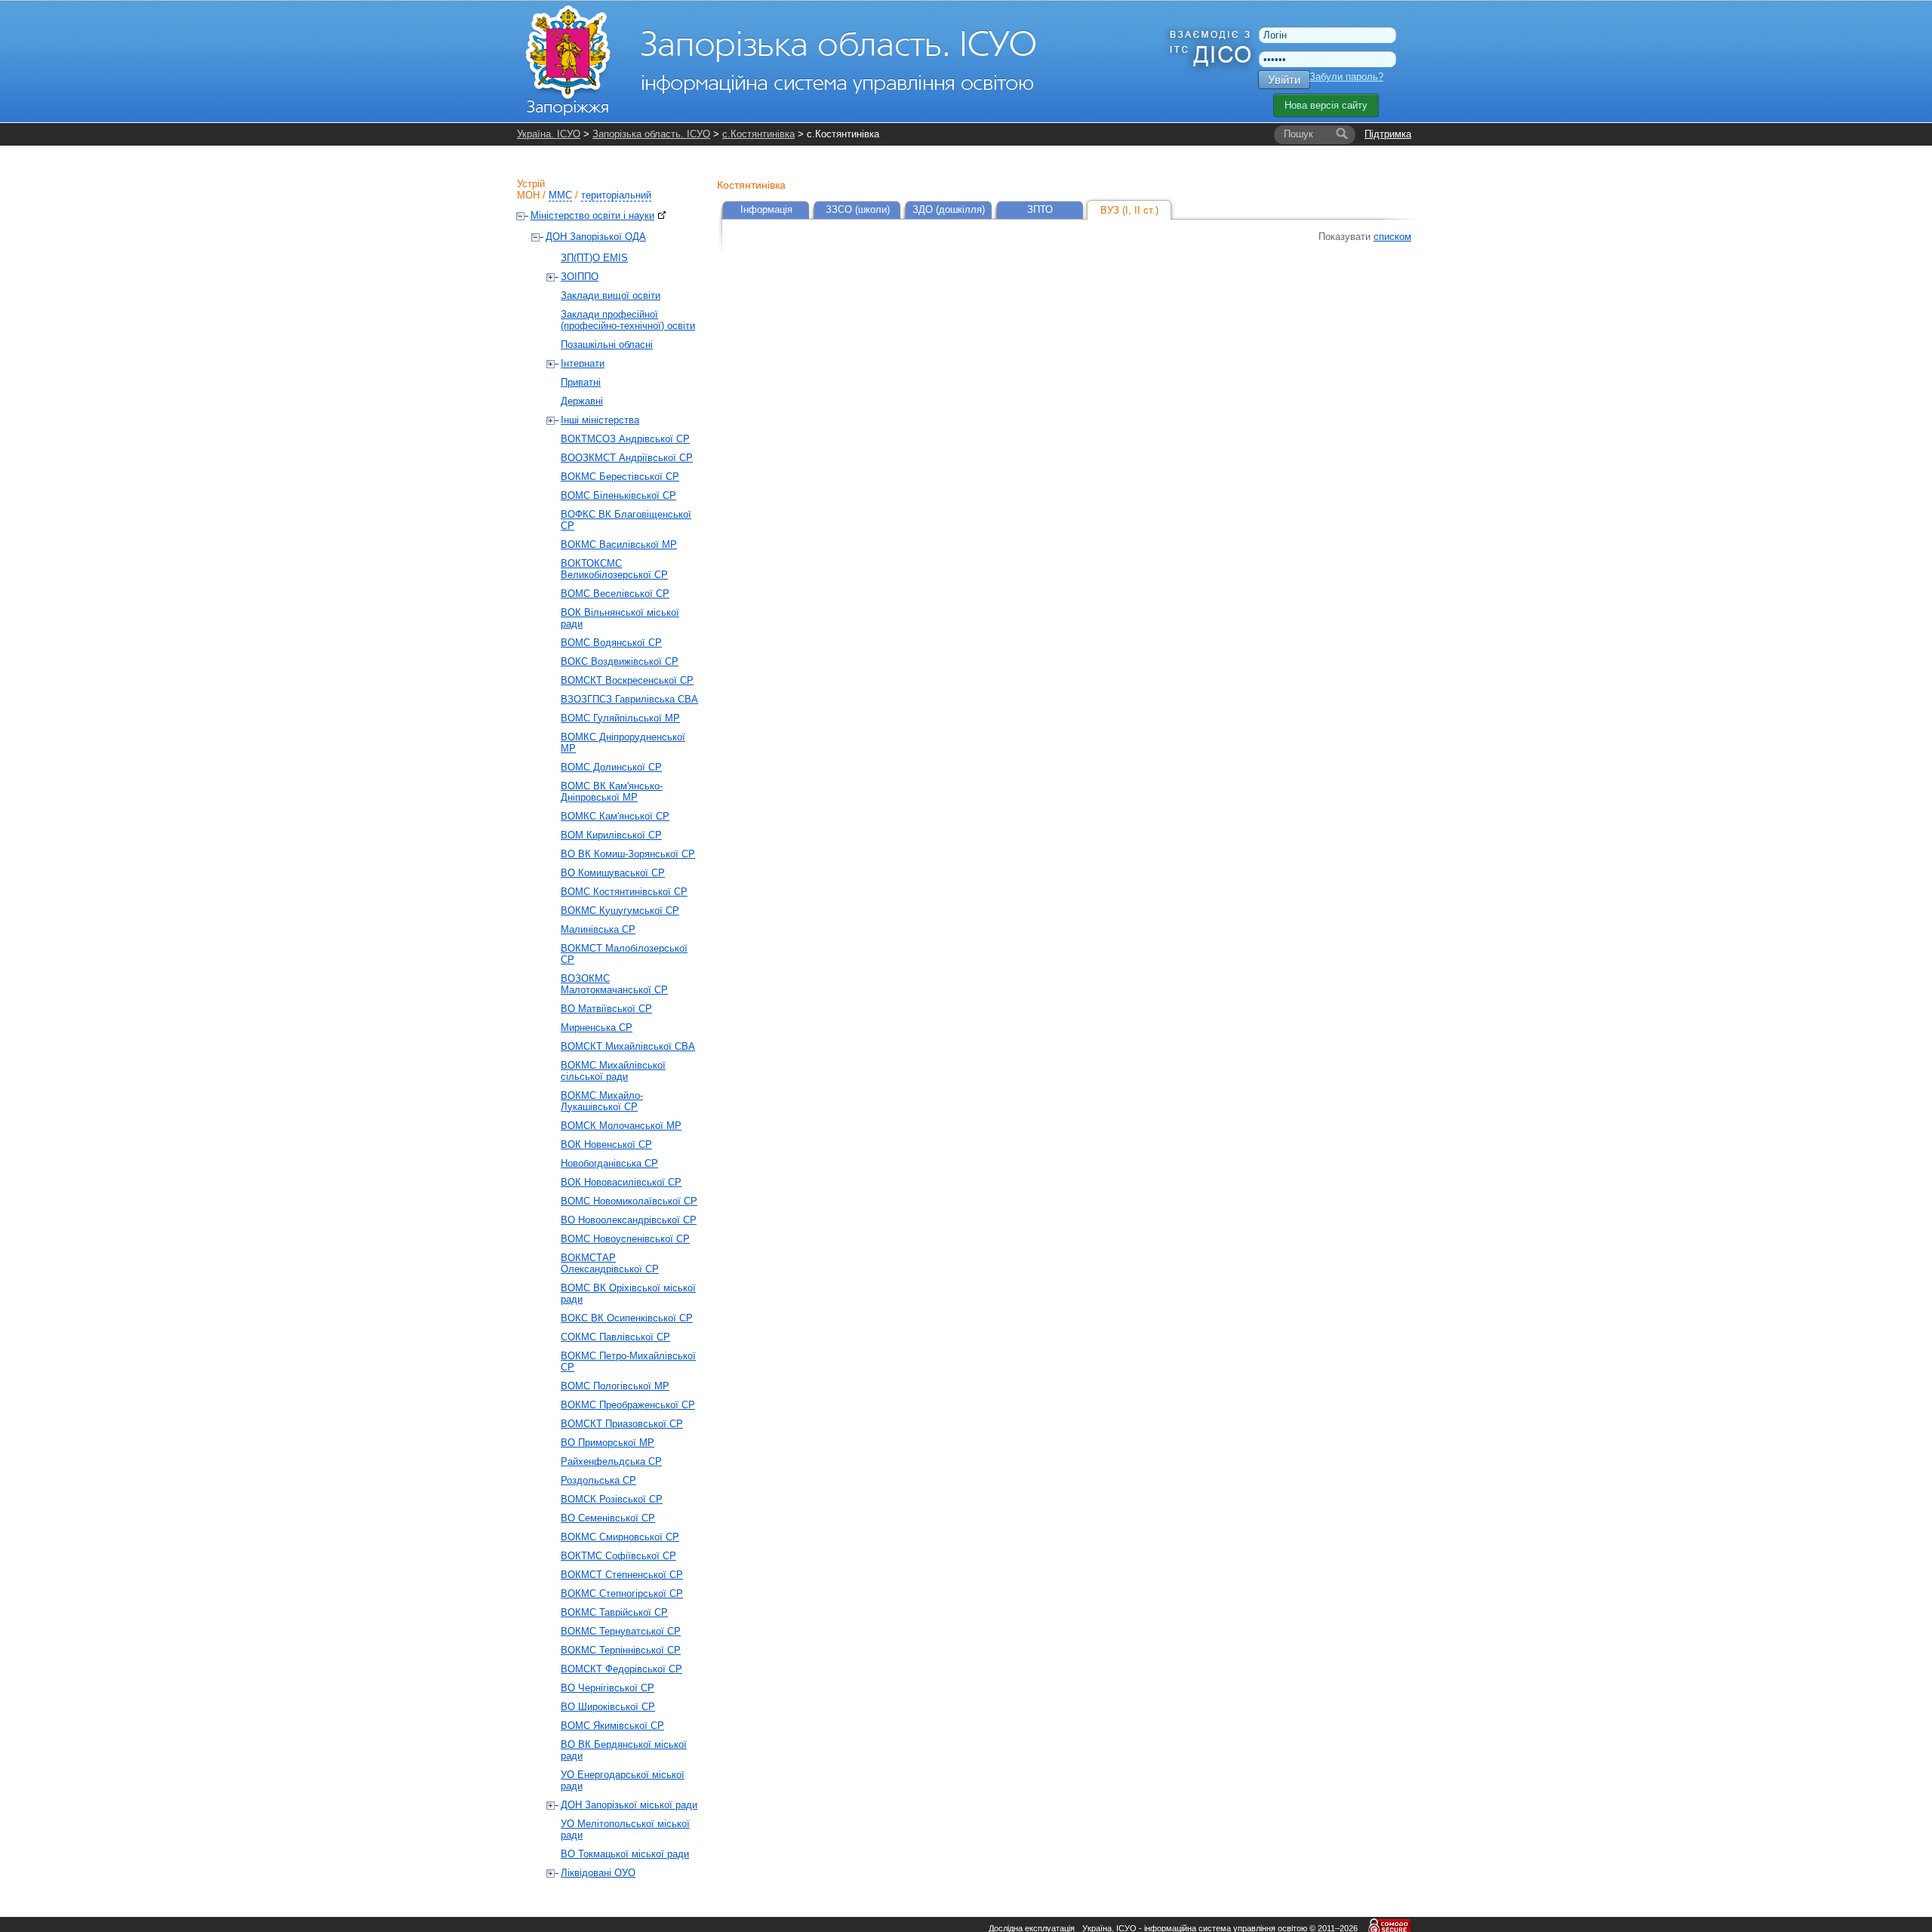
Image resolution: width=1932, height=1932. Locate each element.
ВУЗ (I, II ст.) (1129, 210)
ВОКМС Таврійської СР (614, 1612)
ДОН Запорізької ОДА (596, 237)
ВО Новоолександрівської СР (629, 1220)
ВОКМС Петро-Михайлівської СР (628, 1361)
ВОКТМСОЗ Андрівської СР (625, 439)
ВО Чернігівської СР (608, 1688)
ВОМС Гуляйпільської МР (620, 718)
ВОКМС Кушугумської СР (620, 911)
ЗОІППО (580, 277)
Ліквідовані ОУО (598, 1873)
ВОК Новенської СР (606, 1144)
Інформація (766, 209)
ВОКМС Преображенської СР (628, 1405)
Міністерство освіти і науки (592, 215)
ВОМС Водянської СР (611, 643)
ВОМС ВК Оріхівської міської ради (628, 1294)
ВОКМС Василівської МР (619, 545)
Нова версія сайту (1326, 105)
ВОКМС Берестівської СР (620, 477)
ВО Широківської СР (608, 1707)
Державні (582, 401)
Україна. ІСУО (549, 134)
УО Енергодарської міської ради (623, 1780)
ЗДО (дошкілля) (949, 209)
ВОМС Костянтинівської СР (624, 892)
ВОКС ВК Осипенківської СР (627, 1318)
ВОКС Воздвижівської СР (620, 661)
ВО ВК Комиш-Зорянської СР (628, 854)
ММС (560, 195)
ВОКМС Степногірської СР (622, 1594)
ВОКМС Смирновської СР (620, 1537)
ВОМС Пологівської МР (615, 1386)
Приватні (581, 382)
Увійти (1284, 80)
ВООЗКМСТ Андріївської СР (627, 458)
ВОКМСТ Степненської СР (622, 1575)
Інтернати (583, 363)
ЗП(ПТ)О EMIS (594, 258)
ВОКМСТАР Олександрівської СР (610, 1263)
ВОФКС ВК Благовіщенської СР (626, 520)
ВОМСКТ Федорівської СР (621, 1669)
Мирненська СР (597, 1028)
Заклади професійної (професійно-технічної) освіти (628, 320)
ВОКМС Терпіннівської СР (621, 1650)
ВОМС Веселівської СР (615, 594)
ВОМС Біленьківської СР (618, 495)
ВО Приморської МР (608, 1443)
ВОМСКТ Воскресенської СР (627, 680)
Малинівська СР (598, 929)
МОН (528, 195)
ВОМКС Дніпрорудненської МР (623, 743)
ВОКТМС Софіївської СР (618, 1556)
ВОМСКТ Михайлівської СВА (628, 1046)
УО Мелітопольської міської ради (625, 1829)
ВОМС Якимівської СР (612, 1726)
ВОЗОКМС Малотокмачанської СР (614, 984)
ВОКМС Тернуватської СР (621, 1631)
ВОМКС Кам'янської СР (615, 816)
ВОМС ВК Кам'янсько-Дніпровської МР (612, 792)
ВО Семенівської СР (608, 1518)
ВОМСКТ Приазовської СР (622, 1424)
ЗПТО (1040, 209)
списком (1392, 237)
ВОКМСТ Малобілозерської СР (624, 954)
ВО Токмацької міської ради (625, 1854)
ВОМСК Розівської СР (612, 1499)
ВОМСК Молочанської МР (621, 1126)
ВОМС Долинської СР (611, 767)
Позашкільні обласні (607, 345)
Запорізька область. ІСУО (651, 134)
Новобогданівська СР (609, 1163)
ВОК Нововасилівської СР (621, 1182)
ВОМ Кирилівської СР (611, 835)
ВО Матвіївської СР (606, 1009)
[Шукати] (1342, 134)
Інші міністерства (600, 420)
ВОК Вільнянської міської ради (620, 618)
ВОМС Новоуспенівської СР (625, 1239)
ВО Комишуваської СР (613, 873)
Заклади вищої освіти (611, 295)
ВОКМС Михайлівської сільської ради (613, 1071)
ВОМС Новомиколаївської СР (629, 1201)
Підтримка (1388, 134)
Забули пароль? (1346, 77)
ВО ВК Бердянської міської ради (624, 1750)
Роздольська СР (598, 1480)
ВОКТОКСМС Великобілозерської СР (614, 569)
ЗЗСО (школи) (858, 209)
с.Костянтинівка (758, 134)
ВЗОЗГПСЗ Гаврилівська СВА (629, 699)
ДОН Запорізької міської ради (629, 1805)
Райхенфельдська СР (611, 1461)
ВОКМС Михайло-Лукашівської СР (602, 1101)
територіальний (616, 195)
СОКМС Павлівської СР (615, 1337)
